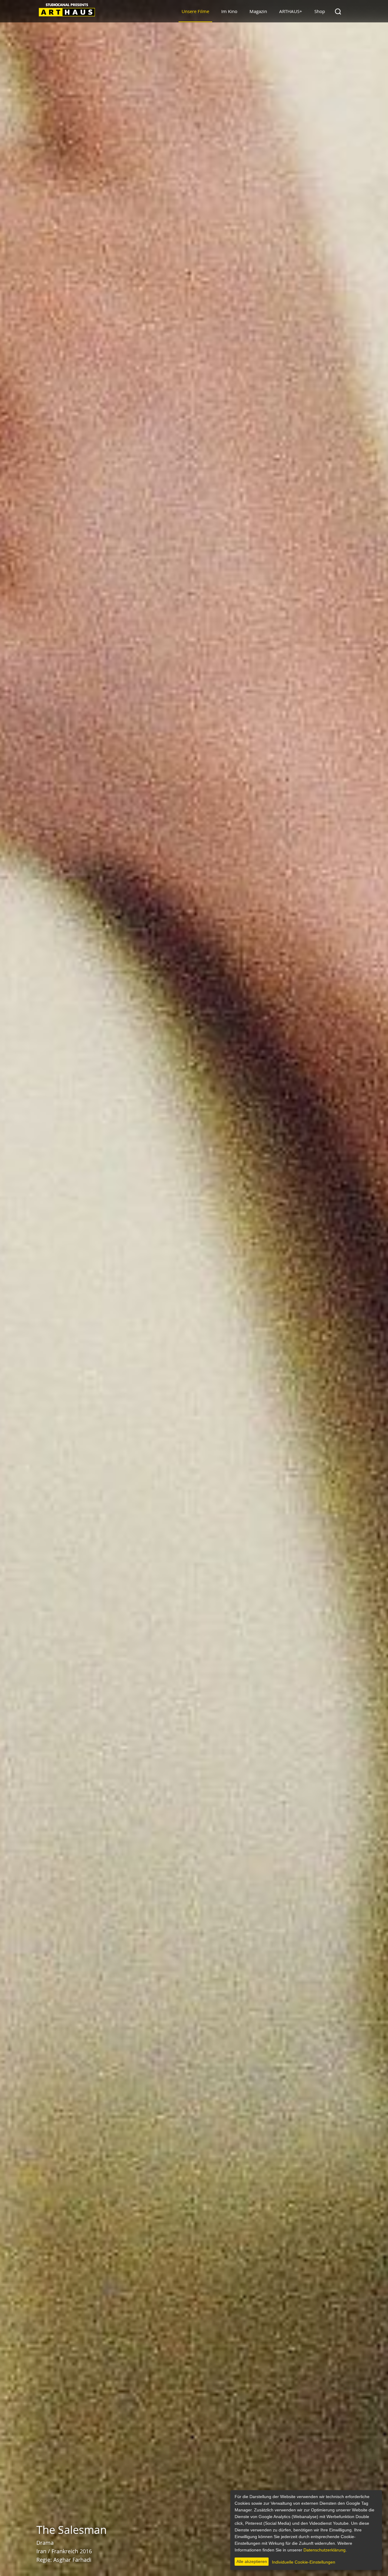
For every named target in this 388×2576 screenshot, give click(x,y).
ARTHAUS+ (291, 11)
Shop (320, 11)
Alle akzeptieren (252, 2561)
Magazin (258, 11)
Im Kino (229, 11)
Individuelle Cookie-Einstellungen (304, 2562)
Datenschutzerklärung (324, 2550)
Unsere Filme (195, 11)
